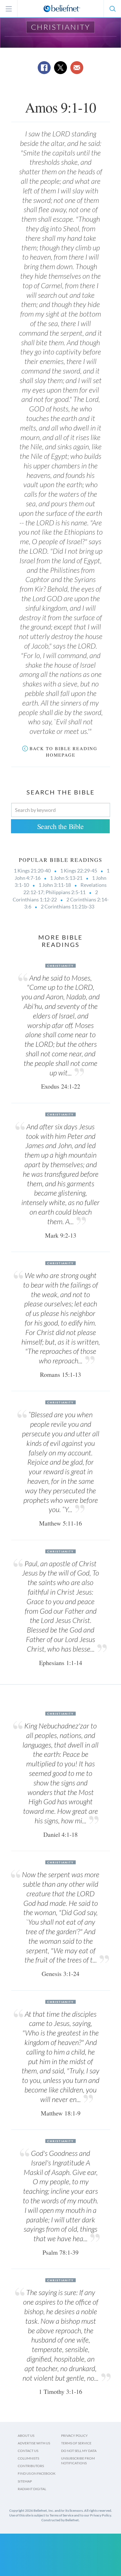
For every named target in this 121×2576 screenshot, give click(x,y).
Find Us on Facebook (37, 2473)
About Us (26, 2436)
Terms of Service (76, 2443)
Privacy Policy (74, 2436)
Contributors (31, 2466)
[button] (112, 9)
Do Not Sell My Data (79, 2451)
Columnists (28, 2458)
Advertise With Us (34, 2443)
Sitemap (25, 2481)
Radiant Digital (32, 2489)
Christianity (61, 27)
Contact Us (28, 2451)
